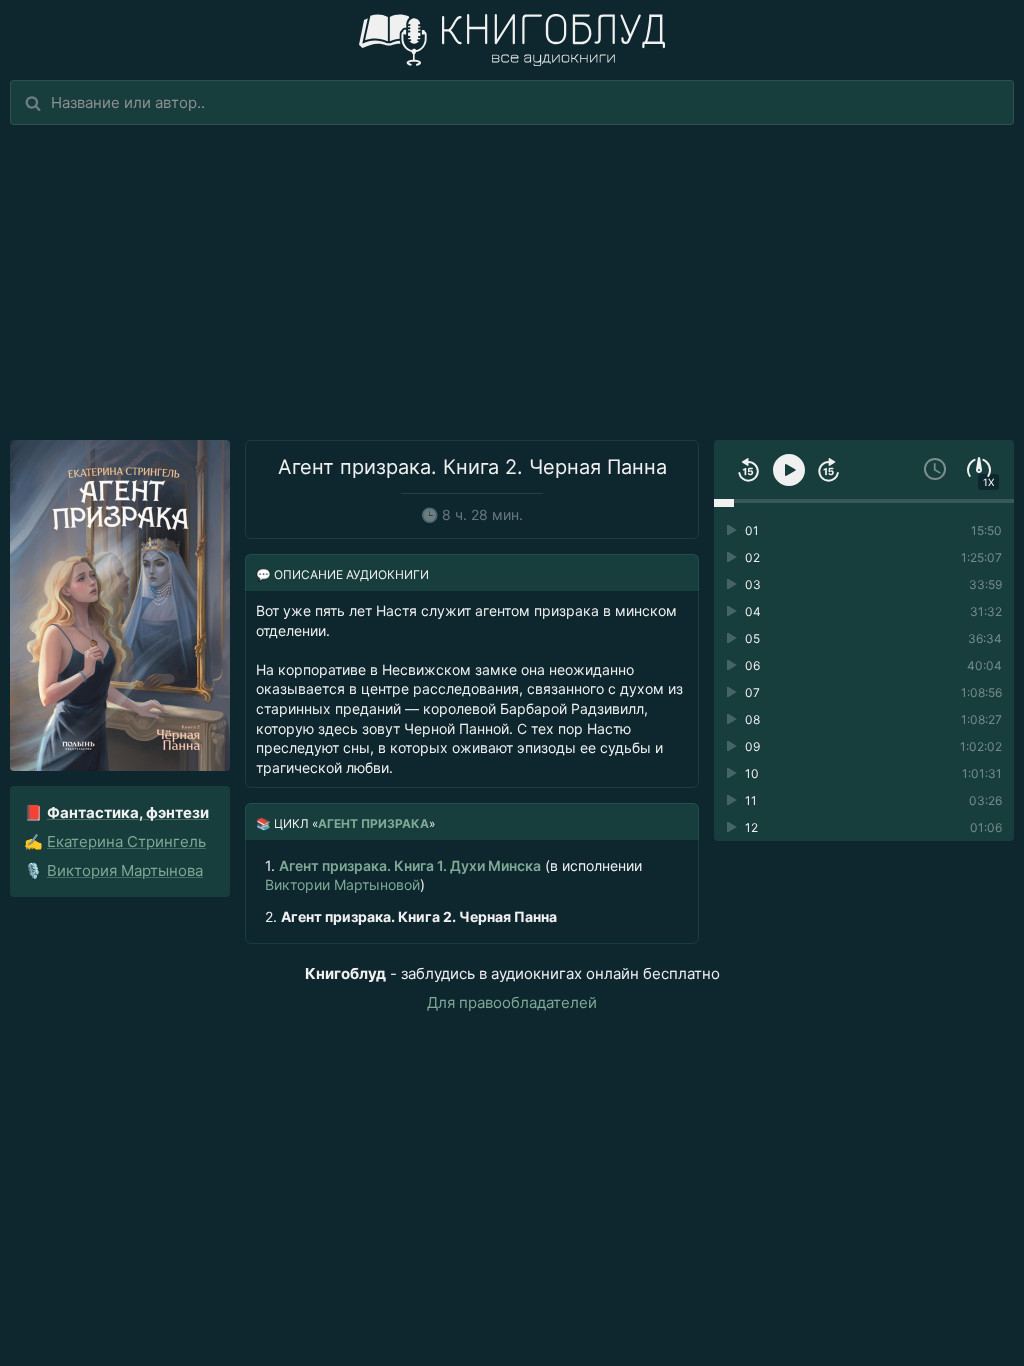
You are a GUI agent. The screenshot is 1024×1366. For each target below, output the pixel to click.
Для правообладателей (512, 1002)
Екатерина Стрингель (126, 841)
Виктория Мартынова (125, 870)
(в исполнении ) (453, 874)
